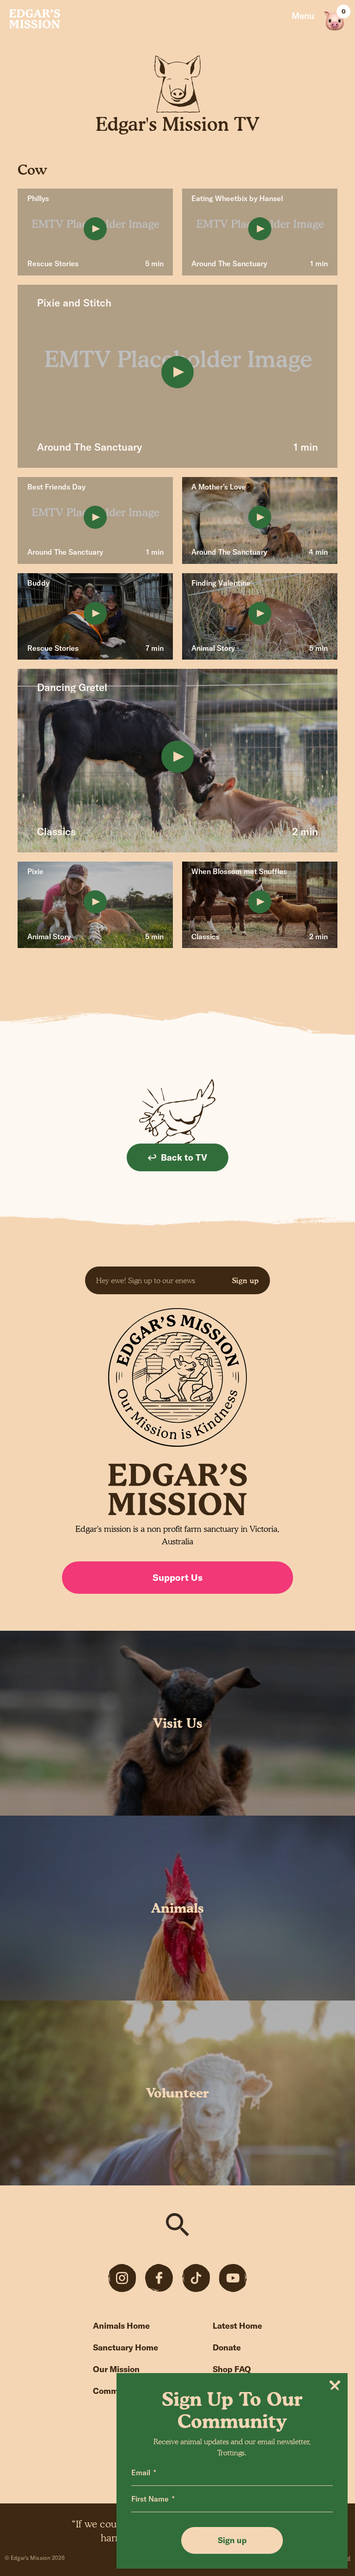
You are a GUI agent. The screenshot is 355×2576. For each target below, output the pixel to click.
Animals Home (121, 2326)
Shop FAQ (232, 2369)
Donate (227, 2347)
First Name (150, 2499)
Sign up (245, 1280)
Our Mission (116, 2369)
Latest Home (237, 2326)
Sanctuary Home (125, 2347)
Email (141, 2472)
